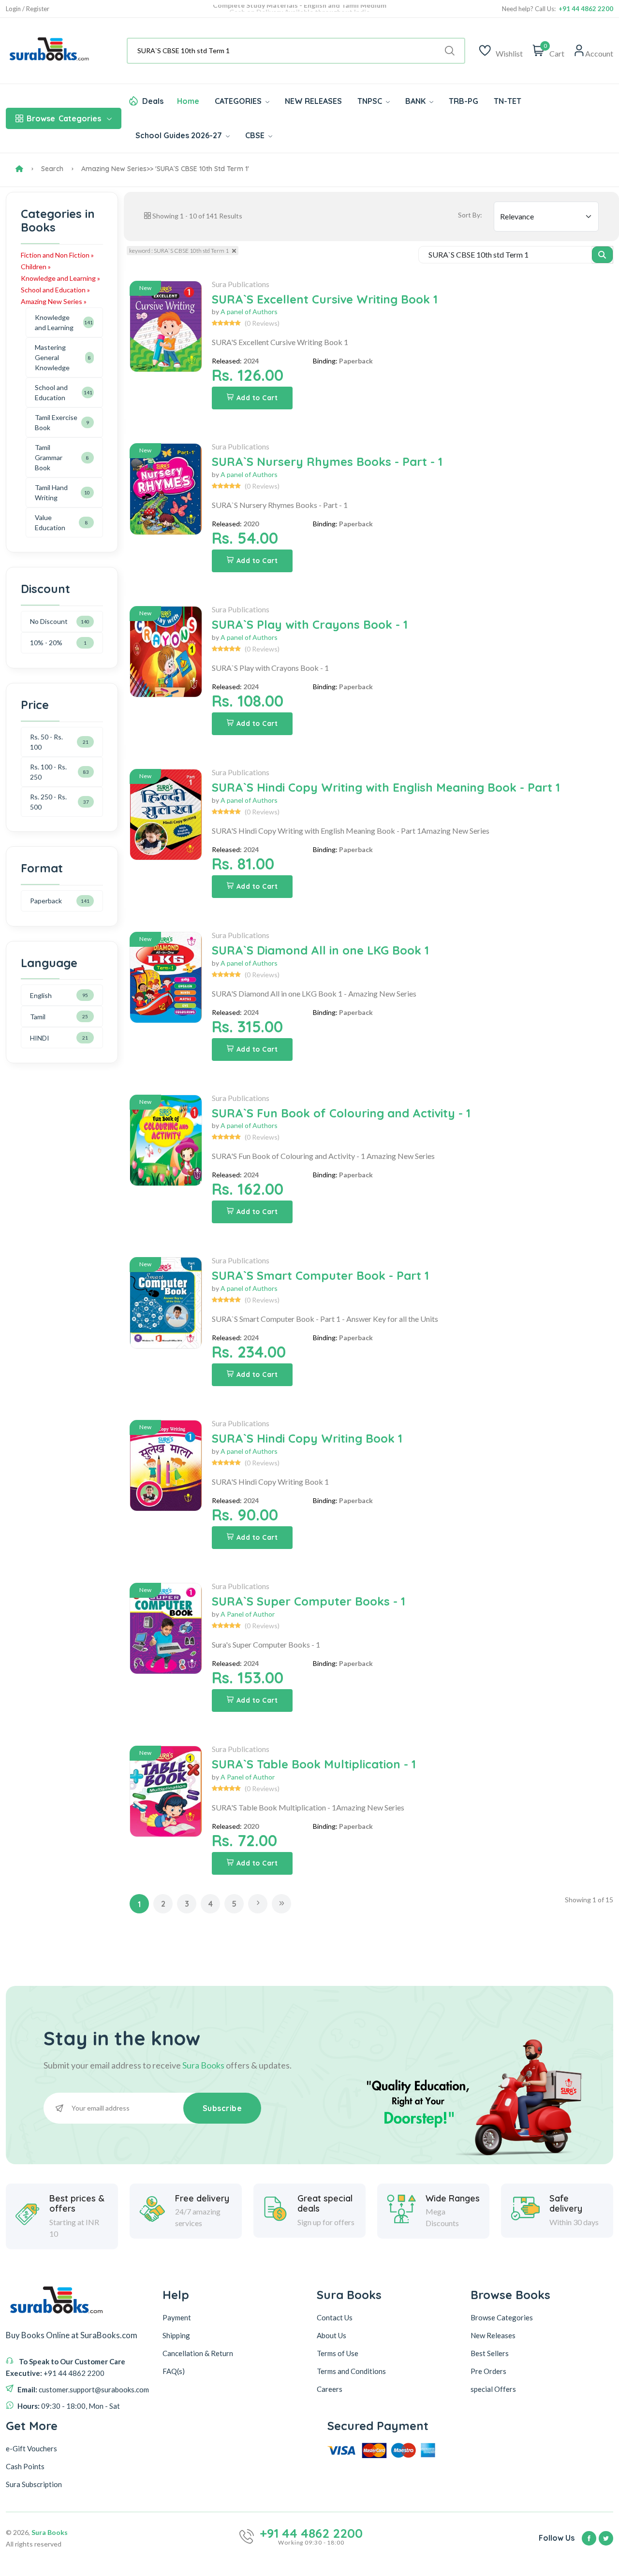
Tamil (38, 1017)
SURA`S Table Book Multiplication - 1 (314, 1764)
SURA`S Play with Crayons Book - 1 (310, 624)
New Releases (493, 2335)
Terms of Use (338, 2353)
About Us (332, 2335)
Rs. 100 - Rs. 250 (48, 772)
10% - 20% (46, 643)
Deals (153, 101)
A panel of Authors (249, 311)
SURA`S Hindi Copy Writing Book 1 (307, 1438)
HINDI (40, 1038)
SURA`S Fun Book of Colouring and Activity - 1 (341, 1113)
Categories (64, 118)
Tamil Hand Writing (51, 492)
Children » (36, 267)
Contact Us (335, 2317)
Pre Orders (488, 2371)
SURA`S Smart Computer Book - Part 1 (320, 1275)
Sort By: (470, 215)
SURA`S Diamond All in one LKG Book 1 (320, 950)
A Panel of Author (248, 1614)
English (41, 995)
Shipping (176, 2335)
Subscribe (222, 2108)
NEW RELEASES (313, 101)
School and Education (51, 392)
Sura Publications (241, 284)
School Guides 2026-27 (180, 135)
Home (188, 101)
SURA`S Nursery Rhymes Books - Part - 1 (327, 462)
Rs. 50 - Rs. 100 (46, 742)
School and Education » (55, 290)
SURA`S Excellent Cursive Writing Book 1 (325, 299)
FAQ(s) (174, 2371)
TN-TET (508, 101)
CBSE (256, 135)
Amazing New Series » (54, 301)
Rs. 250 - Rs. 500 (48, 802)
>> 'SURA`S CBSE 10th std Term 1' (198, 169)
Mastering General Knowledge (52, 357)
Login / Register (28, 9)
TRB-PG (464, 101)
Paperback (46, 901)
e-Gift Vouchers (31, 2448)
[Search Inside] (602, 255)
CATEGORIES (239, 101)
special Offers (493, 2389)
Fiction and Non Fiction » (57, 255)
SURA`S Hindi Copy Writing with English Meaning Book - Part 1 (386, 787)
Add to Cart (257, 398)
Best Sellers (490, 2353)
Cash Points (25, 2466)
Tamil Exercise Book (56, 422)
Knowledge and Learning (54, 322)
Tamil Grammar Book (49, 457)
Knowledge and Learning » (60, 278)
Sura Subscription (34, 2484)
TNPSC (371, 101)
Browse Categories (502, 2317)
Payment (177, 2317)
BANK (416, 101)
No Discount (49, 621)
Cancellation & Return (198, 2353)
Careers (330, 2389)
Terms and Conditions (351, 2371)
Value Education (50, 522)
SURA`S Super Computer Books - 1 (309, 1601)
